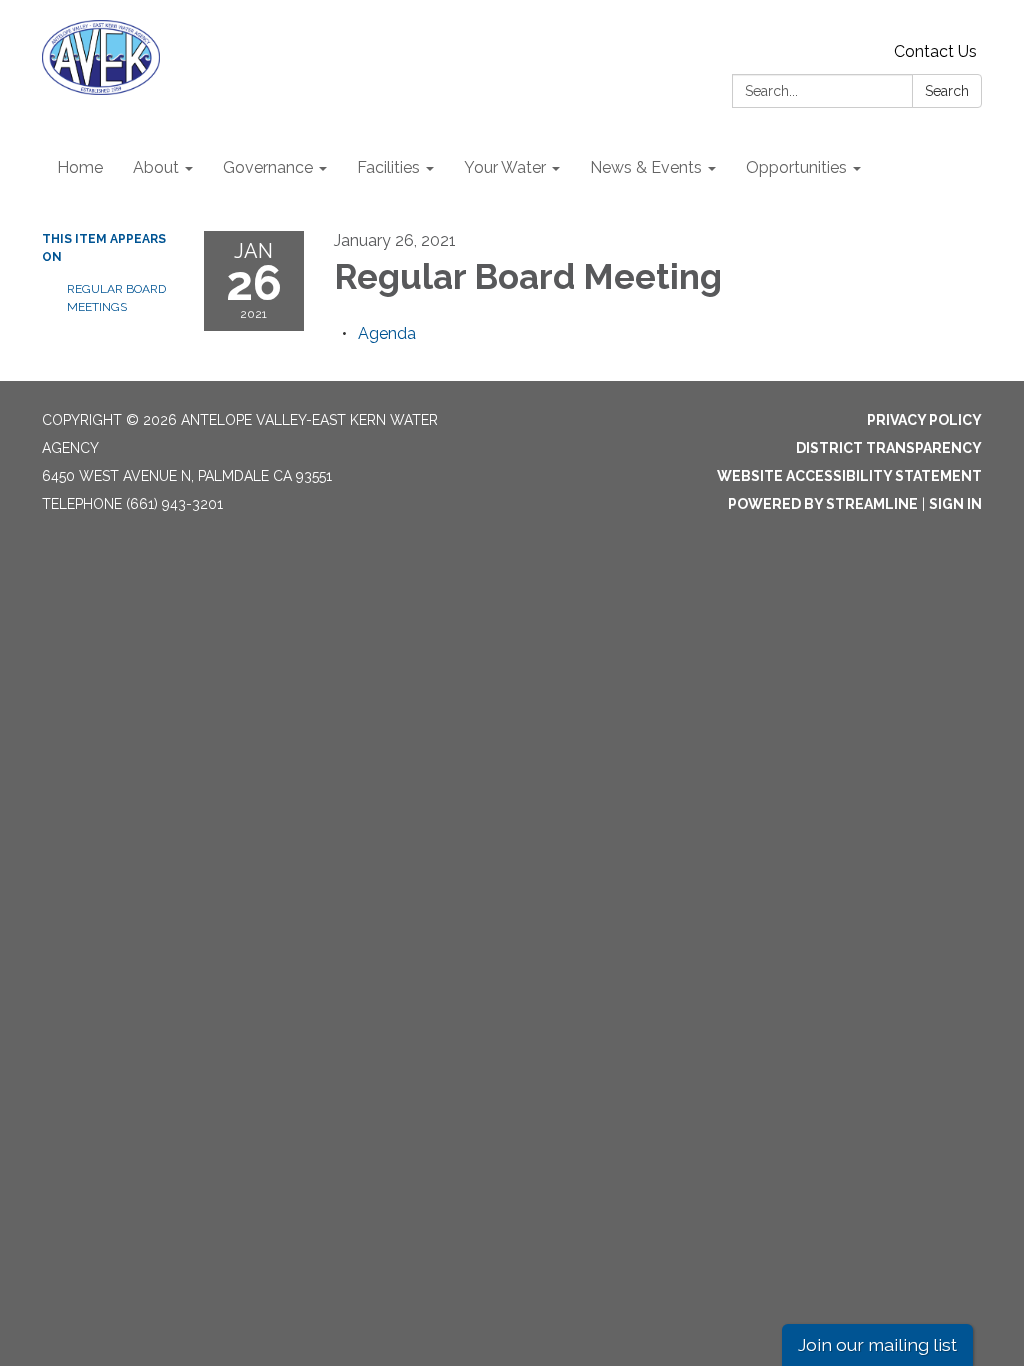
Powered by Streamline (823, 504)
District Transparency (889, 448)
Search (947, 91)
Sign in (955, 504)
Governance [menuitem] (268, 167)
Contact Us (935, 51)
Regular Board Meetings (116, 298)
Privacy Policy (924, 420)
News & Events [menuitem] (646, 167)
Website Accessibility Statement (849, 476)
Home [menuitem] (80, 167)
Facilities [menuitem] (388, 167)
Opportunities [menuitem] (796, 167)
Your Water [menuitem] (505, 167)
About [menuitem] (156, 167)
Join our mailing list (877, 1344)
